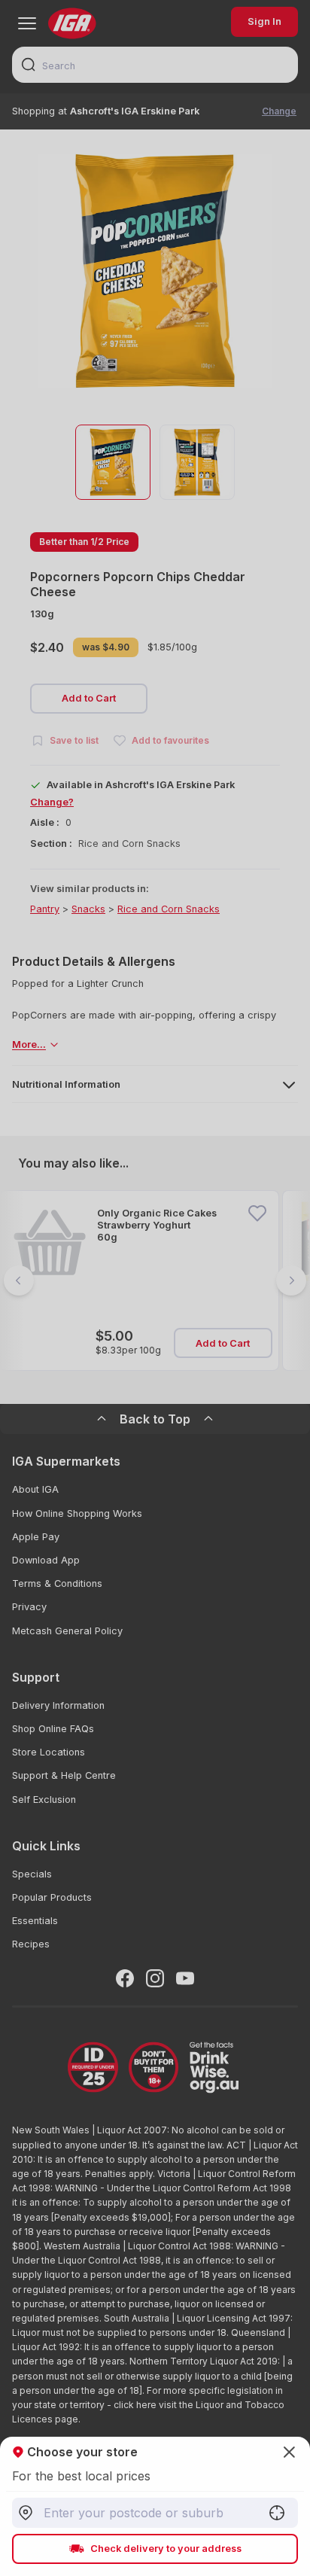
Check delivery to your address (166, 2549)
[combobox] (155, 2513)
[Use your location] (277, 2513)
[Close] (155, 1288)
